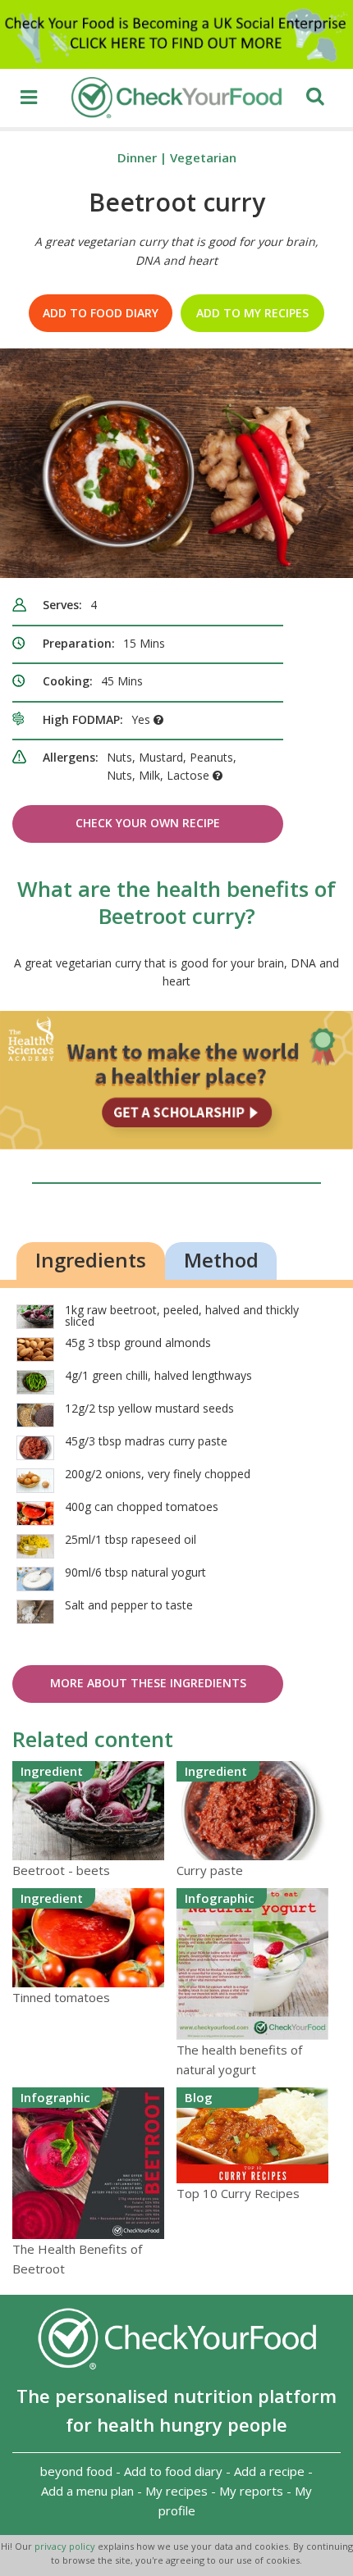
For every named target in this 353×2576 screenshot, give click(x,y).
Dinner (137, 157)
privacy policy (66, 2546)
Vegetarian (203, 157)
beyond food (76, 2471)
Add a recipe (269, 2471)
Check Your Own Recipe (148, 823)
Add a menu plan (87, 2491)
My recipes (176, 2491)
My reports (251, 2491)
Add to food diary (101, 313)
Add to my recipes (252, 313)
